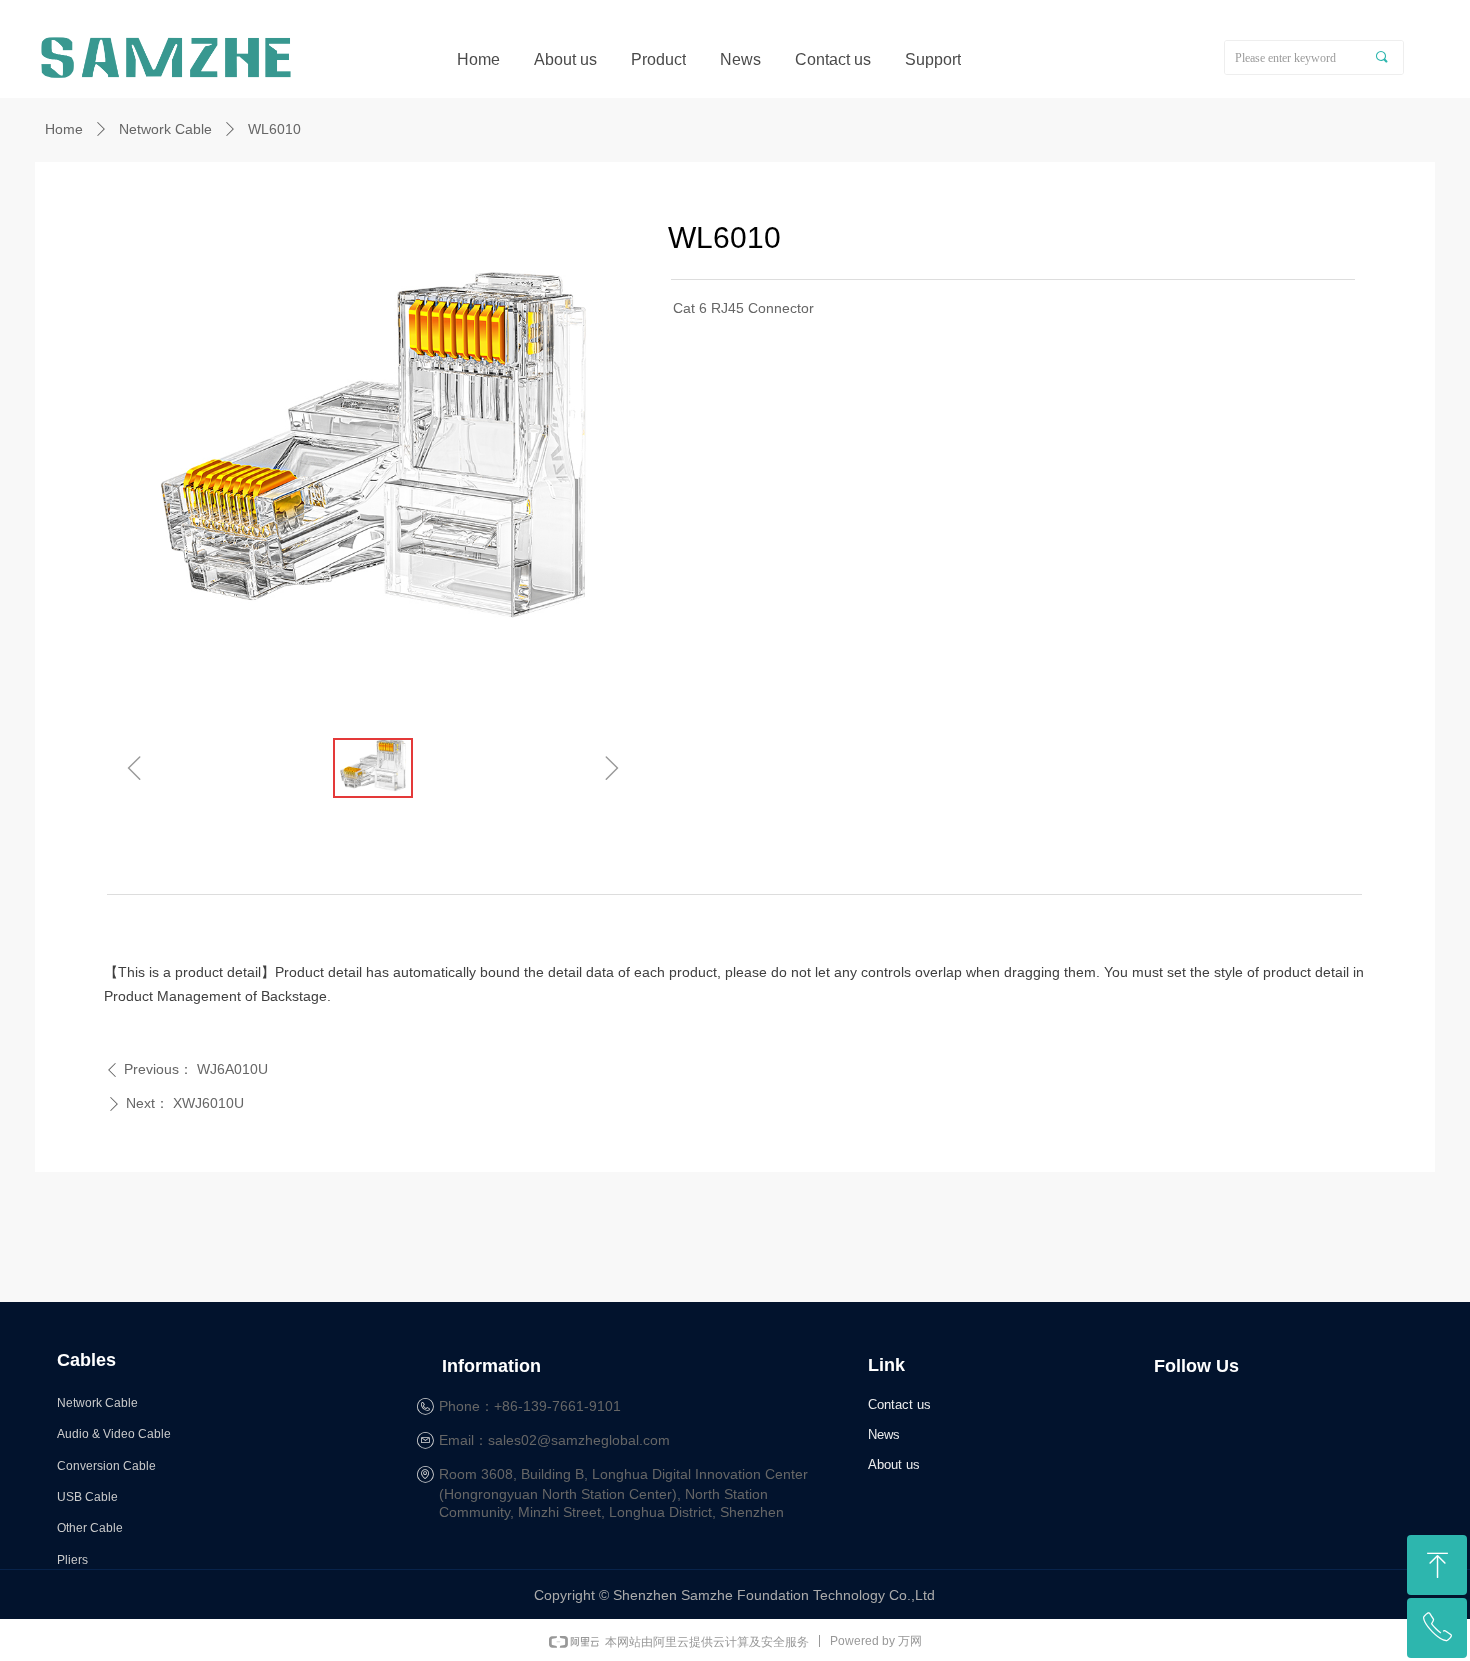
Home (64, 129)
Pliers (72, 1560)
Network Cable (165, 129)
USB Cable (87, 1497)
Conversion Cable (106, 1466)
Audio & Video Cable (114, 1434)
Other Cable (90, 1528)
